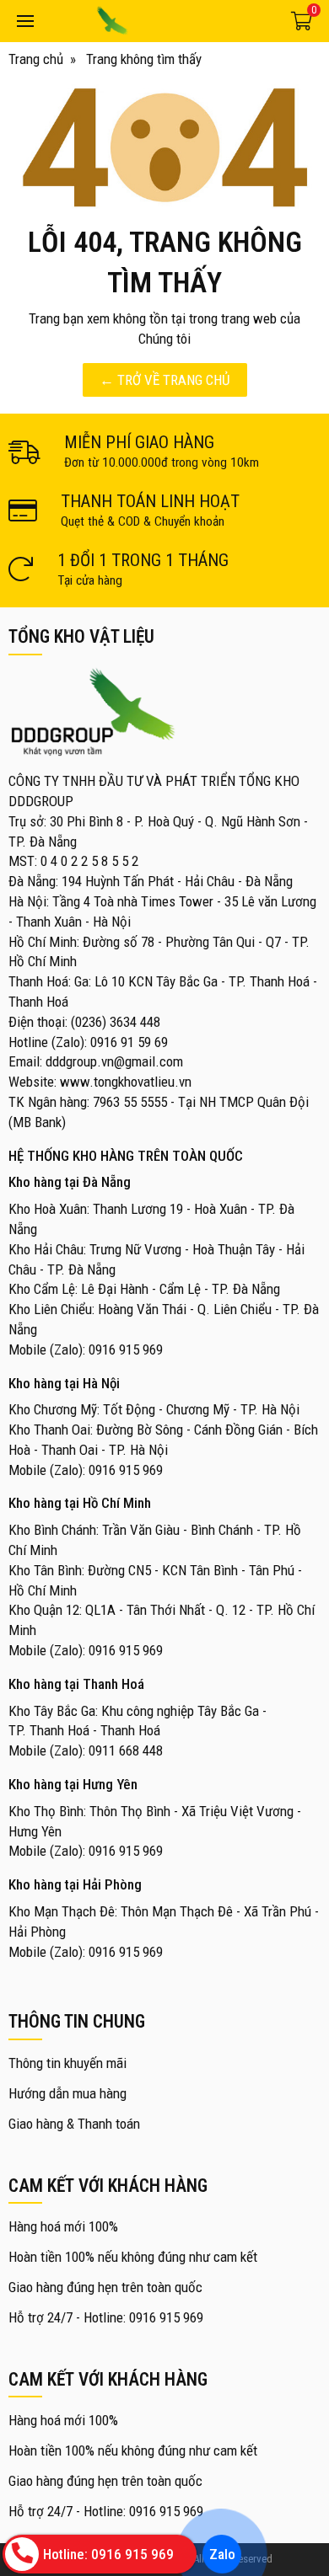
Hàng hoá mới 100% (63, 2226)
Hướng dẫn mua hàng (67, 2093)
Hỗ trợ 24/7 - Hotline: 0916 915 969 (106, 2317)
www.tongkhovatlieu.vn (126, 1082)
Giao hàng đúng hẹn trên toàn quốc (105, 2287)
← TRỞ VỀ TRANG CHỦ (165, 380)
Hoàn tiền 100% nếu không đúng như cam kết (133, 2257)
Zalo (221, 2554)
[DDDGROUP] (159, 21)
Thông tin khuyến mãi (67, 2063)
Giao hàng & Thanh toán (74, 2124)
